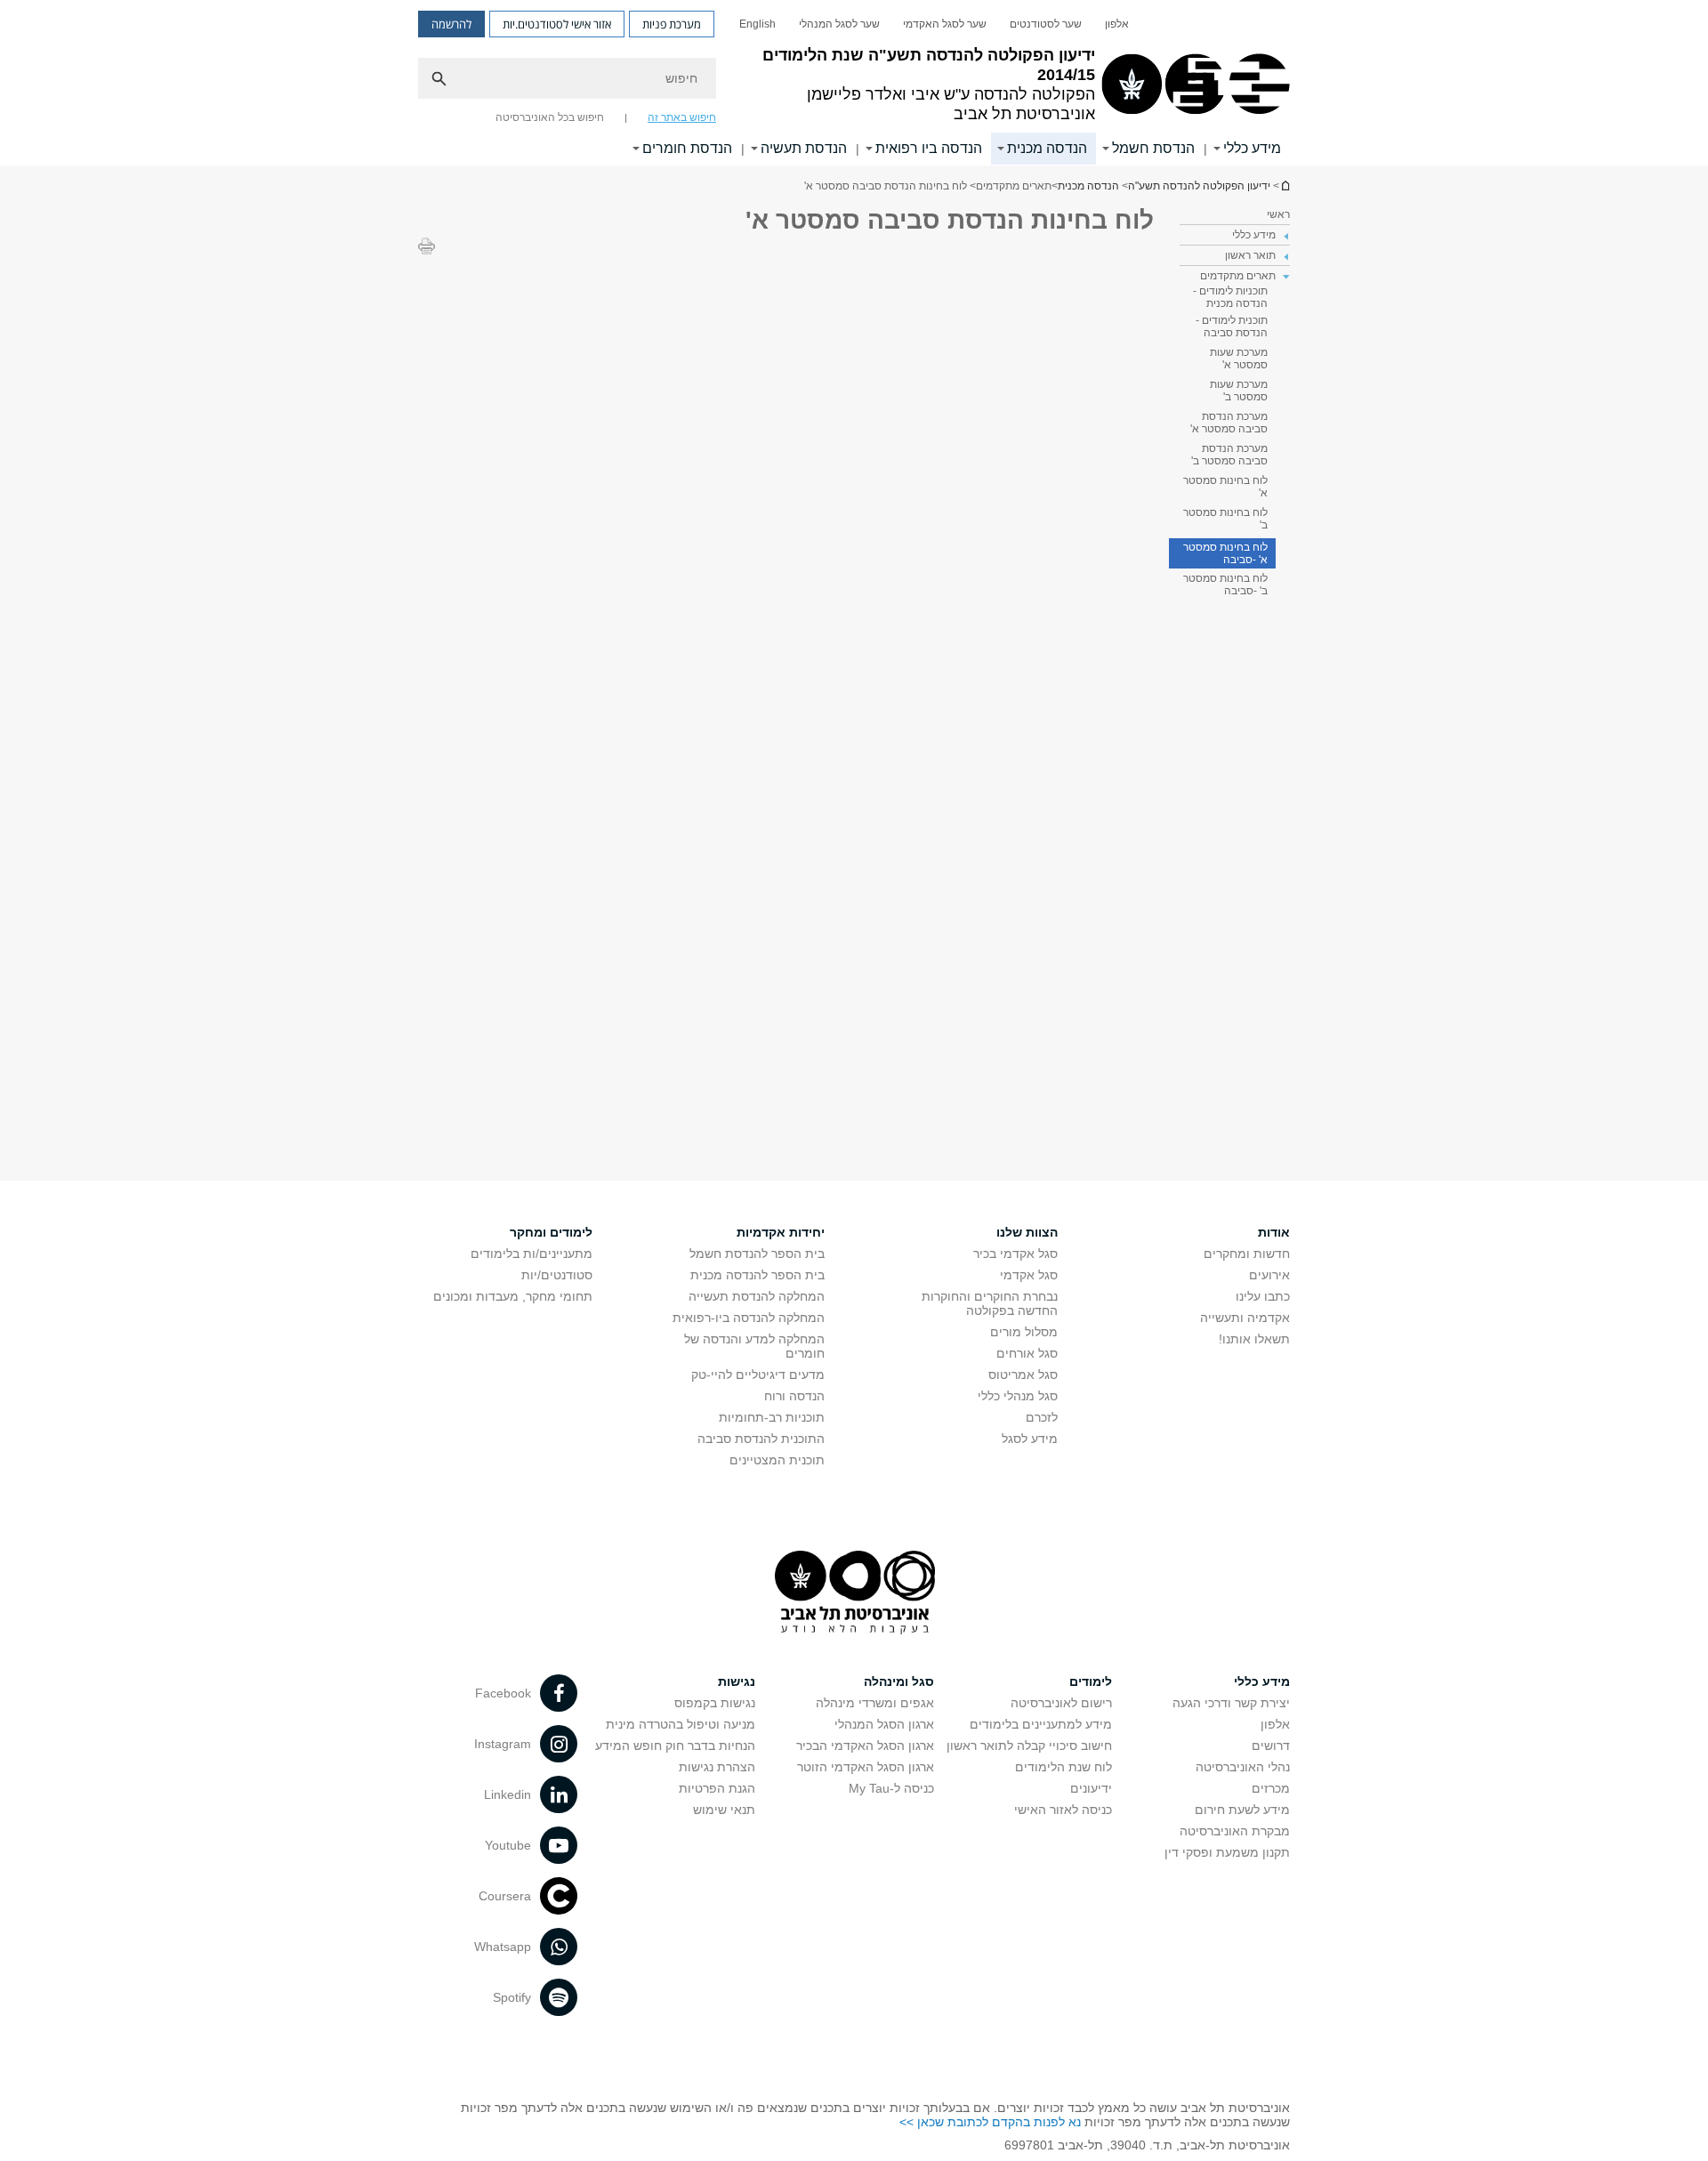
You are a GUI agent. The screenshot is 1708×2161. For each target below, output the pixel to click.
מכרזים (1271, 1788)
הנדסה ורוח (794, 1396)
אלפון (1117, 24)
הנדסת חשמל (1153, 148)
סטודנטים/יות (557, 1275)
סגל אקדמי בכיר (1015, 1254)
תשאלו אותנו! (1254, 1339)
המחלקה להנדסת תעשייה (757, 1296)
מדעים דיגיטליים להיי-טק (758, 1375)
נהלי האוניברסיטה (1243, 1767)
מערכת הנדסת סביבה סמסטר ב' (1229, 455)
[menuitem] (1117, 24)
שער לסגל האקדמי (945, 24)
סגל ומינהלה (899, 1681)
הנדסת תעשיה (804, 148)
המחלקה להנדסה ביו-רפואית (749, 1318)
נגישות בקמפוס (715, 1703)
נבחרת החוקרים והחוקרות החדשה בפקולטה (990, 1303)
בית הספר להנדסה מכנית (757, 1275)
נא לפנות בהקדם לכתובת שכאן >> (990, 2122)
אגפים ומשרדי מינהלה (875, 1703)
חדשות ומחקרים (1247, 1254)
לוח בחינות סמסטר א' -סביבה (1225, 553)
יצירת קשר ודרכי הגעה (1231, 1703)
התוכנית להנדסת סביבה (761, 1439)
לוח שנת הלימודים (1063, 1767)
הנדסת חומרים (687, 148)
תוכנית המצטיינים (777, 1460)
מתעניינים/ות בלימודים (532, 1254)
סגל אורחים (1027, 1353)
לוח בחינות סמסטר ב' (1225, 519)
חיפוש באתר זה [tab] (682, 117)
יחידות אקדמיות (781, 1232)
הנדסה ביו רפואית (929, 148)
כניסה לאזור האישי (1063, 1810)
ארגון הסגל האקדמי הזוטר (866, 1767)
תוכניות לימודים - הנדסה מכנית (1230, 297)
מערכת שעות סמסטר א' (1239, 359)
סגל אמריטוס (1023, 1375)
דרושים (1271, 1746)
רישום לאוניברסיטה (1061, 1703)
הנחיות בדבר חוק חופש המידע (675, 1746)
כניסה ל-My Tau (891, 1788)
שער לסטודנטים (1046, 24)
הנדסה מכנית (1047, 148)
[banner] (854, 83)
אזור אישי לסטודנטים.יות (557, 24)
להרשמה (451, 24)
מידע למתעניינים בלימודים (1041, 1724)
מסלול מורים (1024, 1332)
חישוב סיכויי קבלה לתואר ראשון (1029, 1746)
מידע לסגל (1030, 1439)
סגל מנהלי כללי (1018, 1396)
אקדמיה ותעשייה (1245, 1318)
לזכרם (1042, 1417)
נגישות (737, 1681)
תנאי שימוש (724, 1810)
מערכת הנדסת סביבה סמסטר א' (1229, 423)
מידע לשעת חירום (1242, 1810)
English (757, 24)
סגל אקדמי (1029, 1275)
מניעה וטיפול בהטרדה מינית (681, 1724)
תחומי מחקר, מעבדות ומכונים (513, 1296)
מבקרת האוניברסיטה (1235, 1831)
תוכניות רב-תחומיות (772, 1417)
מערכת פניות (672, 24)
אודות (1274, 1232)
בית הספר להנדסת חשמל (757, 1254)
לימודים (1091, 1681)
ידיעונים (1091, 1788)
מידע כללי (1252, 148)
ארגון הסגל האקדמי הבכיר (865, 1746)
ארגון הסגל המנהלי (884, 1724)
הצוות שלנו (1027, 1232)
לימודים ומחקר (551, 1232)
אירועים (1269, 1275)
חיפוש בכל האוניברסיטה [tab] (550, 117)
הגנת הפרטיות (717, 1788)
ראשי (1278, 214)
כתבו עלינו (1263, 1296)
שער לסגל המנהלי (839, 24)
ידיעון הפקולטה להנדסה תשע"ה (1285, 185)
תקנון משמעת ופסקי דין (1227, 1852)
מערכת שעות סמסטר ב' (1239, 391)
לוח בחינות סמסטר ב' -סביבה (1225, 585)
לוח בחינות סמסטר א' (1225, 487)
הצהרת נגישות (717, 1767)
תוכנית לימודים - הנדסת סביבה (1232, 327)
